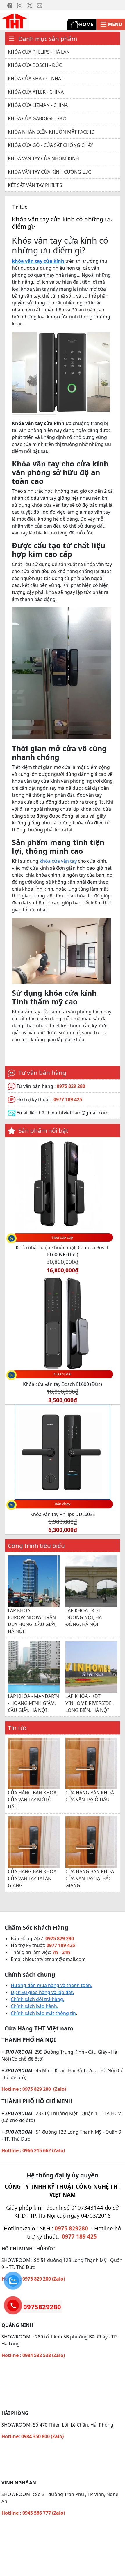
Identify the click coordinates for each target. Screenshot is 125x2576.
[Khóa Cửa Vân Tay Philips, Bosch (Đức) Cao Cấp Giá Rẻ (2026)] (15, 21)
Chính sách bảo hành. (34, 2006)
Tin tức (19, 207)
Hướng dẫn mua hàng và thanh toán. (51, 1985)
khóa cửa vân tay (58, 861)
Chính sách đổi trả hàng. (37, 1999)
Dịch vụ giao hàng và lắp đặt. (42, 1992)
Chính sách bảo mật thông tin (43, 2013)
